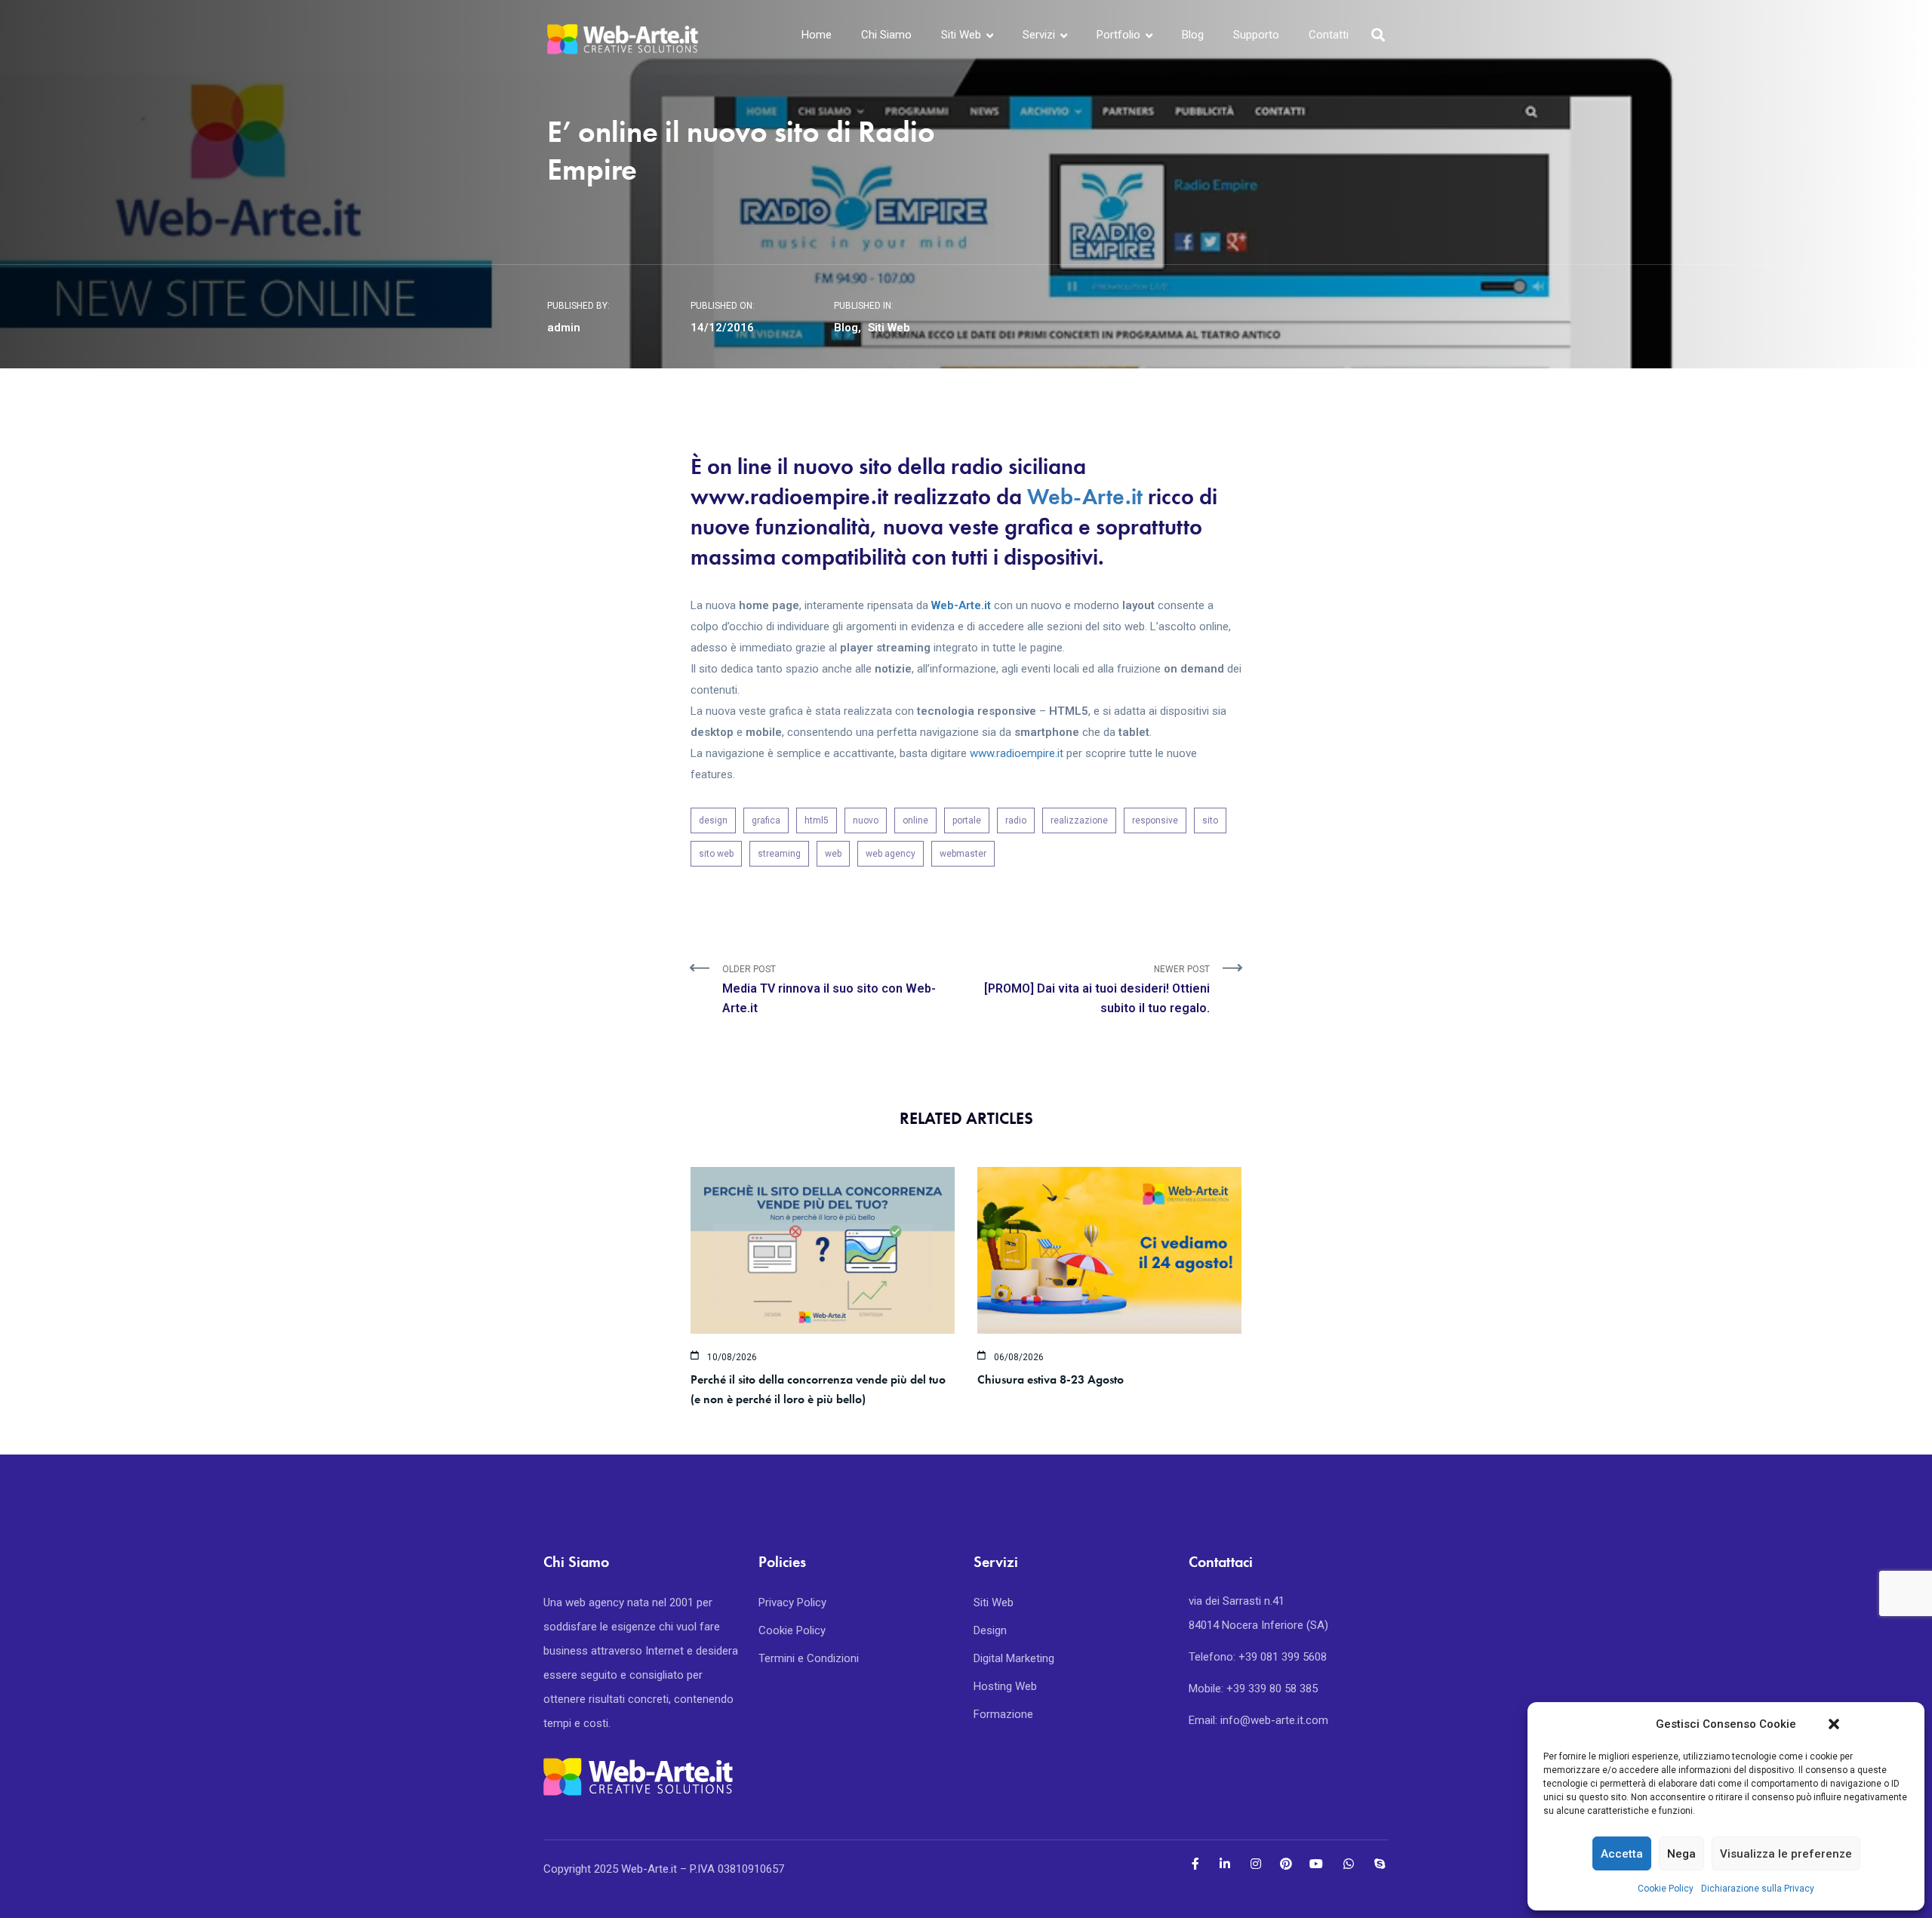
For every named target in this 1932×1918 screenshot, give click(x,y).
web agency (891, 854)
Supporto (1256, 35)
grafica (766, 820)
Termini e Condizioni (809, 1658)
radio (1016, 820)
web (833, 854)
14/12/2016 (722, 328)
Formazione (1003, 1714)
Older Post (829, 990)
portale (967, 820)
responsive (1155, 820)
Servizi (1039, 35)
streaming (779, 854)
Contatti (1329, 35)
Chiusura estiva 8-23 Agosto (1051, 1379)
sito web (716, 854)
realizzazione (1079, 820)
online (915, 820)
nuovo (866, 820)
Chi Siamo (886, 35)
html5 (817, 820)
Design (990, 1630)
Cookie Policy (1666, 1889)
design (713, 820)
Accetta (1622, 1854)
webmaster (963, 854)
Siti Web (961, 35)
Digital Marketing (1014, 1658)
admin (564, 328)
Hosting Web (1005, 1686)
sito (1210, 820)
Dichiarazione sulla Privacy (1758, 1889)
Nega (1681, 1854)
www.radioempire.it (1017, 753)
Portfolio (1118, 35)
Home (817, 35)
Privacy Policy (792, 1602)
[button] (1834, 1724)
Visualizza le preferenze (1786, 1854)
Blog (1193, 35)
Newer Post (1097, 990)
